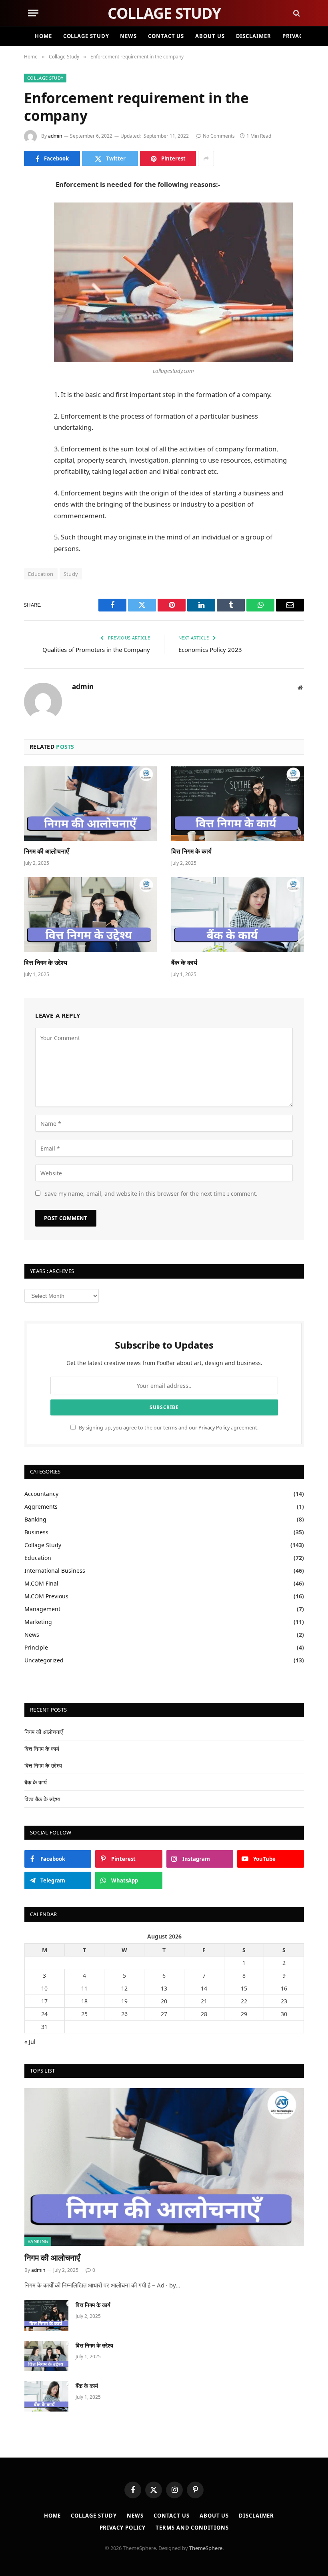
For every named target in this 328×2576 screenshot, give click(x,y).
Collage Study (86, 36)
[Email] (32, 287)
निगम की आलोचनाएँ (46, 851)
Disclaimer (254, 36)
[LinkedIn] (32, 247)
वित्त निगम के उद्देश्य (46, 963)
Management (42, 1609)
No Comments (219, 136)
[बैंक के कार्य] (238, 915)
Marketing (38, 1622)
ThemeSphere (206, 2548)
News (128, 36)
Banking (35, 1519)
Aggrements (41, 1507)
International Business (55, 1571)
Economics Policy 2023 (210, 650)
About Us (210, 36)
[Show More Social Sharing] (206, 158)
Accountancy (41, 1494)
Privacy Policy (214, 1428)
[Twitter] (32, 226)
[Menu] (33, 13)
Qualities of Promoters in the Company (96, 650)
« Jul (30, 2042)
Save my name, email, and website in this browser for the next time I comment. (151, 1194)
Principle (36, 1647)
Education (41, 574)
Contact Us (166, 36)
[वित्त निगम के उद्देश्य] (90, 915)
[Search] (296, 13)
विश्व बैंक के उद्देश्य (42, 1799)
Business (36, 1532)
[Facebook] (32, 206)
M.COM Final (41, 1583)
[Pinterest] (32, 267)
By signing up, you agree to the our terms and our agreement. (168, 1428)
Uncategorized (44, 1660)
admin (55, 136)
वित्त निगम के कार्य (191, 851)
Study (71, 574)
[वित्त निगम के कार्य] (238, 804)
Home (43, 36)
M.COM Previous (46, 1596)
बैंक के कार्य (184, 963)
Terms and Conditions (192, 2528)
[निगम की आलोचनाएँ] (90, 804)
